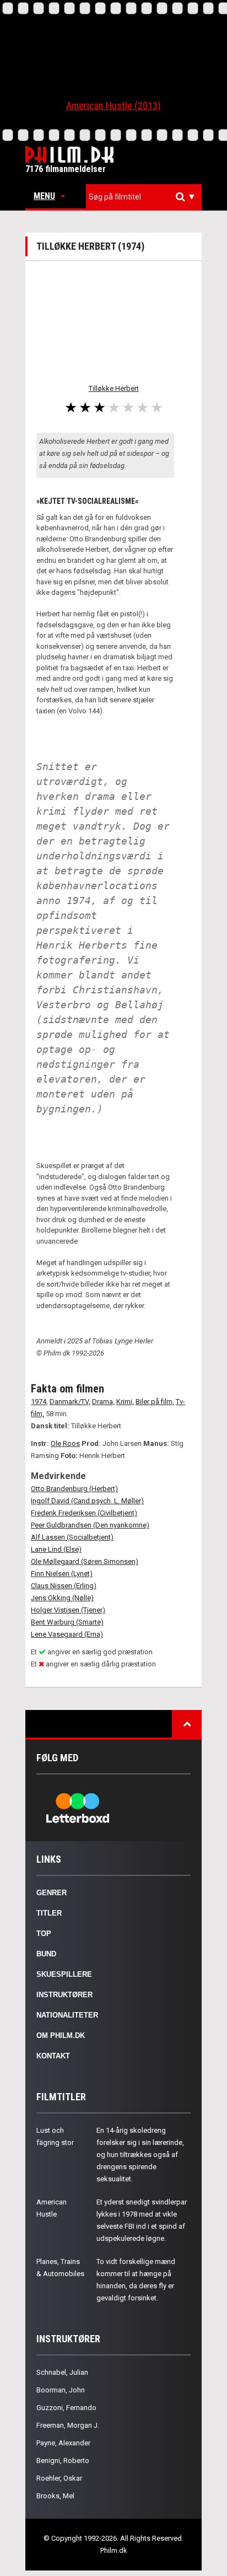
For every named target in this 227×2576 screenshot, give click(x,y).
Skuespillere (64, 1974)
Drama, (103, 1402)
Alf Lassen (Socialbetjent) (72, 1537)
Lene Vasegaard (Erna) (67, 1634)
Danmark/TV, (70, 1402)
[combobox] (144, 197)
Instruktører (64, 1995)
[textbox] (147, 197)
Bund (46, 1954)
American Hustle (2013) (113, 106)
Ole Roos (65, 1443)
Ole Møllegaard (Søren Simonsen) (85, 1561)
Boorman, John (61, 2390)
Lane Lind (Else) (56, 1549)
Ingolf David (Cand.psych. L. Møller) (87, 1501)
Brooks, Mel (55, 2496)
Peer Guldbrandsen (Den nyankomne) (90, 1525)
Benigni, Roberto (63, 2461)
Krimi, (125, 1402)
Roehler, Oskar (59, 2478)
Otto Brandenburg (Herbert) (74, 1489)
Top (44, 1934)
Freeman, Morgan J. (68, 2425)
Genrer (52, 1893)
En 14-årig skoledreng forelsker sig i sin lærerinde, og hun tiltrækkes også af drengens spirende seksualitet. (140, 2155)
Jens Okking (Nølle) (62, 1598)
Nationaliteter (67, 2015)
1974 (39, 1402)
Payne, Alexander (63, 2443)
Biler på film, (155, 1402)
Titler (49, 1913)
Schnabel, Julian (62, 2372)
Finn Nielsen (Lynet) (62, 1574)
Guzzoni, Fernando (66, 2408)
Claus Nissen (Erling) (64, 1586)
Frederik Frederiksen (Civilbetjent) (84, 1513)
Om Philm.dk (61, 2035)
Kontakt (53, 2056)
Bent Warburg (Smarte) (67, 1622)
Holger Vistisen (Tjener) (68, 1610)
